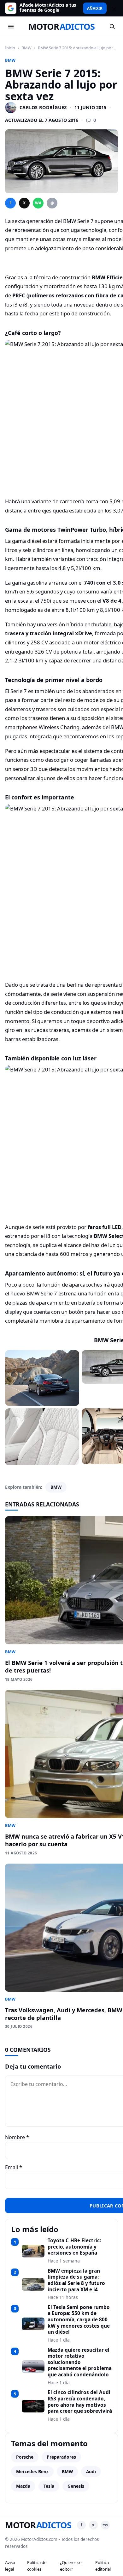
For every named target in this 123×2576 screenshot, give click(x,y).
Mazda (23, 2486)
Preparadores (61, 2457)
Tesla (49, 2486)
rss (105, 2525)
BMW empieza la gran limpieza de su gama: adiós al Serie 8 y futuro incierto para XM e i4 (76, 2280)
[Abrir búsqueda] (112, 27)
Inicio (10, 48)
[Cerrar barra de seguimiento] (113, 8)
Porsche (25, 2457)
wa (38, 203)
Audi (91, 2471)
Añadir (95, 8)
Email (14, 2167)
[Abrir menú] (11, 27)
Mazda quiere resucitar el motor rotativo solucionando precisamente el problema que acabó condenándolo (80, 2362)
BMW (26, 48)
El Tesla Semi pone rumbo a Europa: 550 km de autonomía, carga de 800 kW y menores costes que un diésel (79, 2320)
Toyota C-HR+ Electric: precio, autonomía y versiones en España (74, 2247)
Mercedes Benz (32, 2471)
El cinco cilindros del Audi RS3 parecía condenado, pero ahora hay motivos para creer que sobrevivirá (80, 2402)
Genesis (76, 2486)
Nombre (17, 2137)
